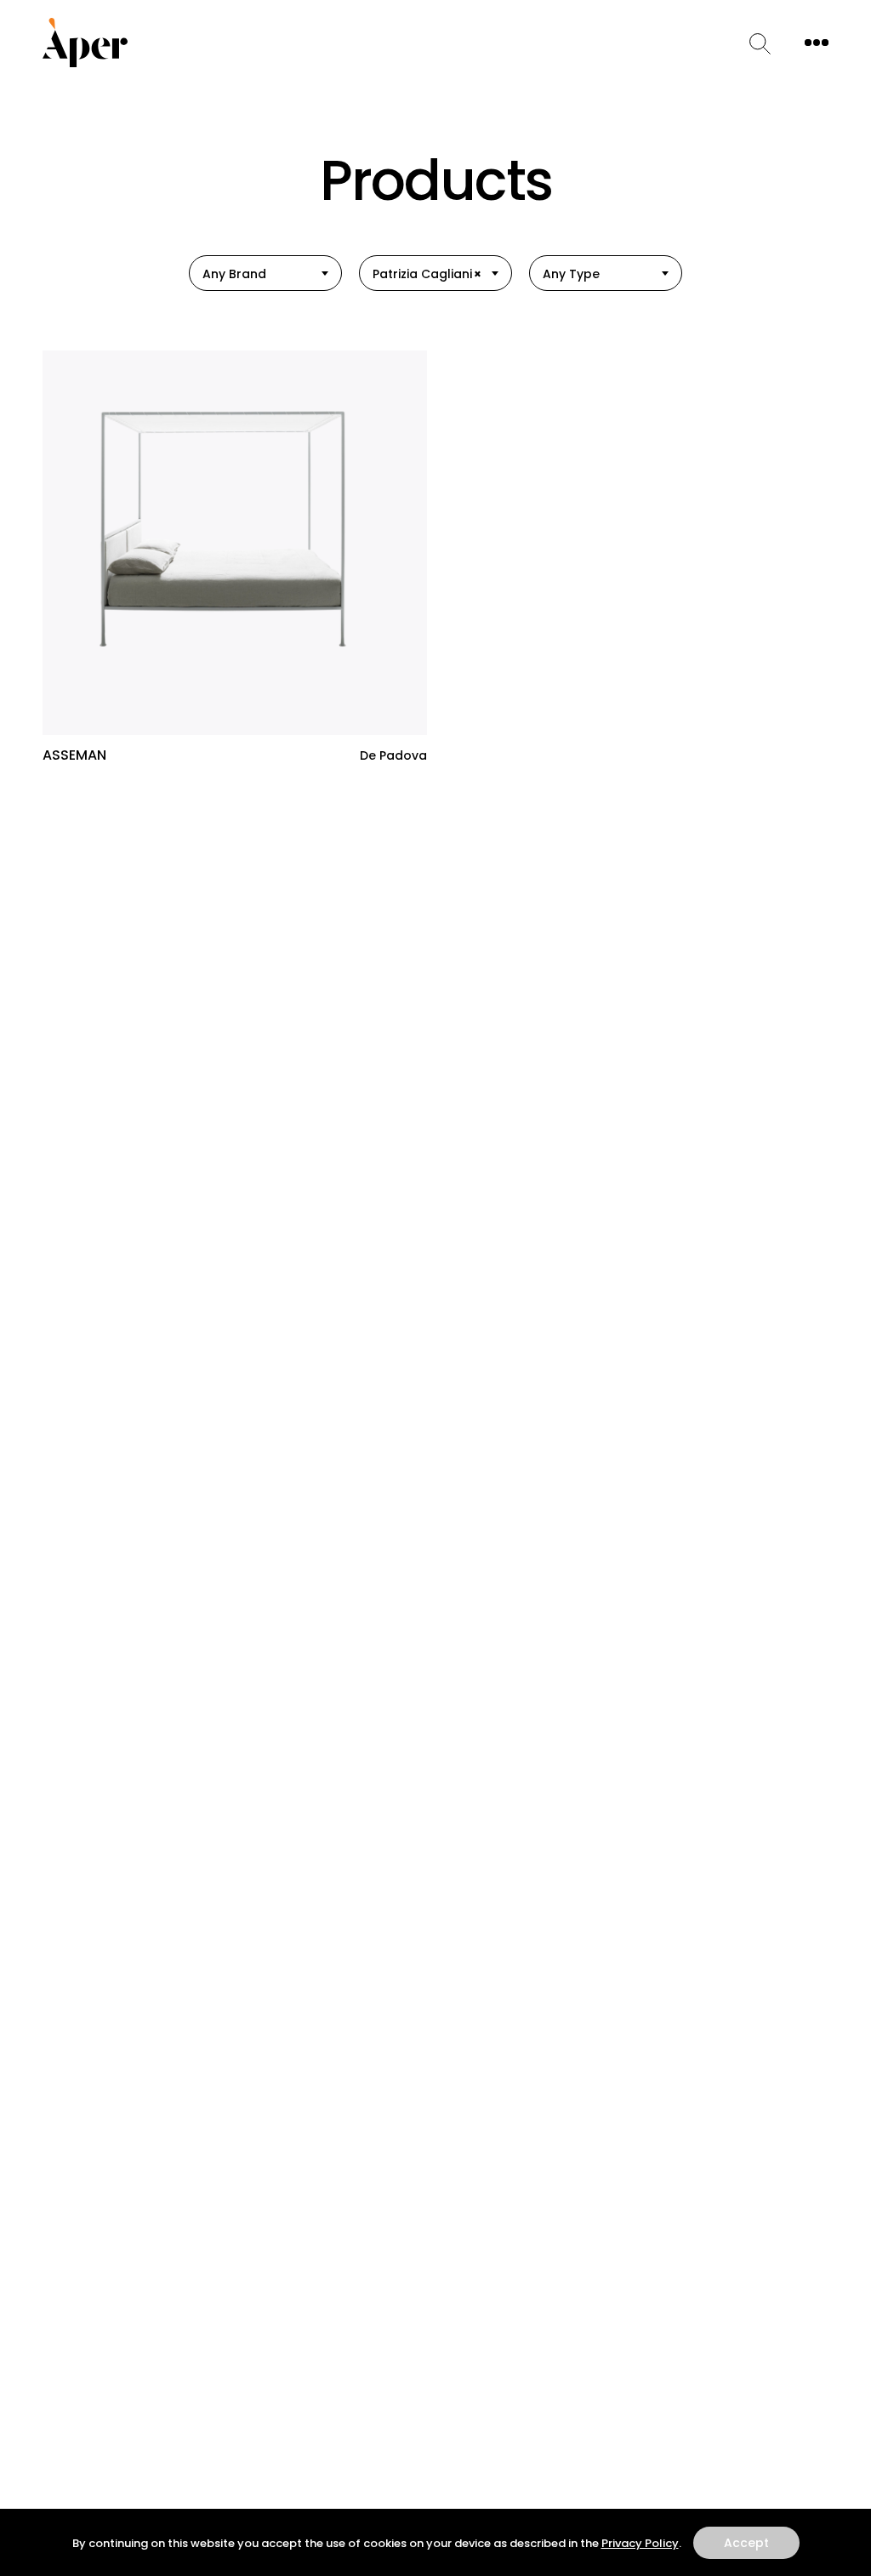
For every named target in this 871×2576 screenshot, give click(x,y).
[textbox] (265, 274)
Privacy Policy (640, 2543)
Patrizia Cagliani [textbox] (427, 274)
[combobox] (265, 273)
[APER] (85, 43)
